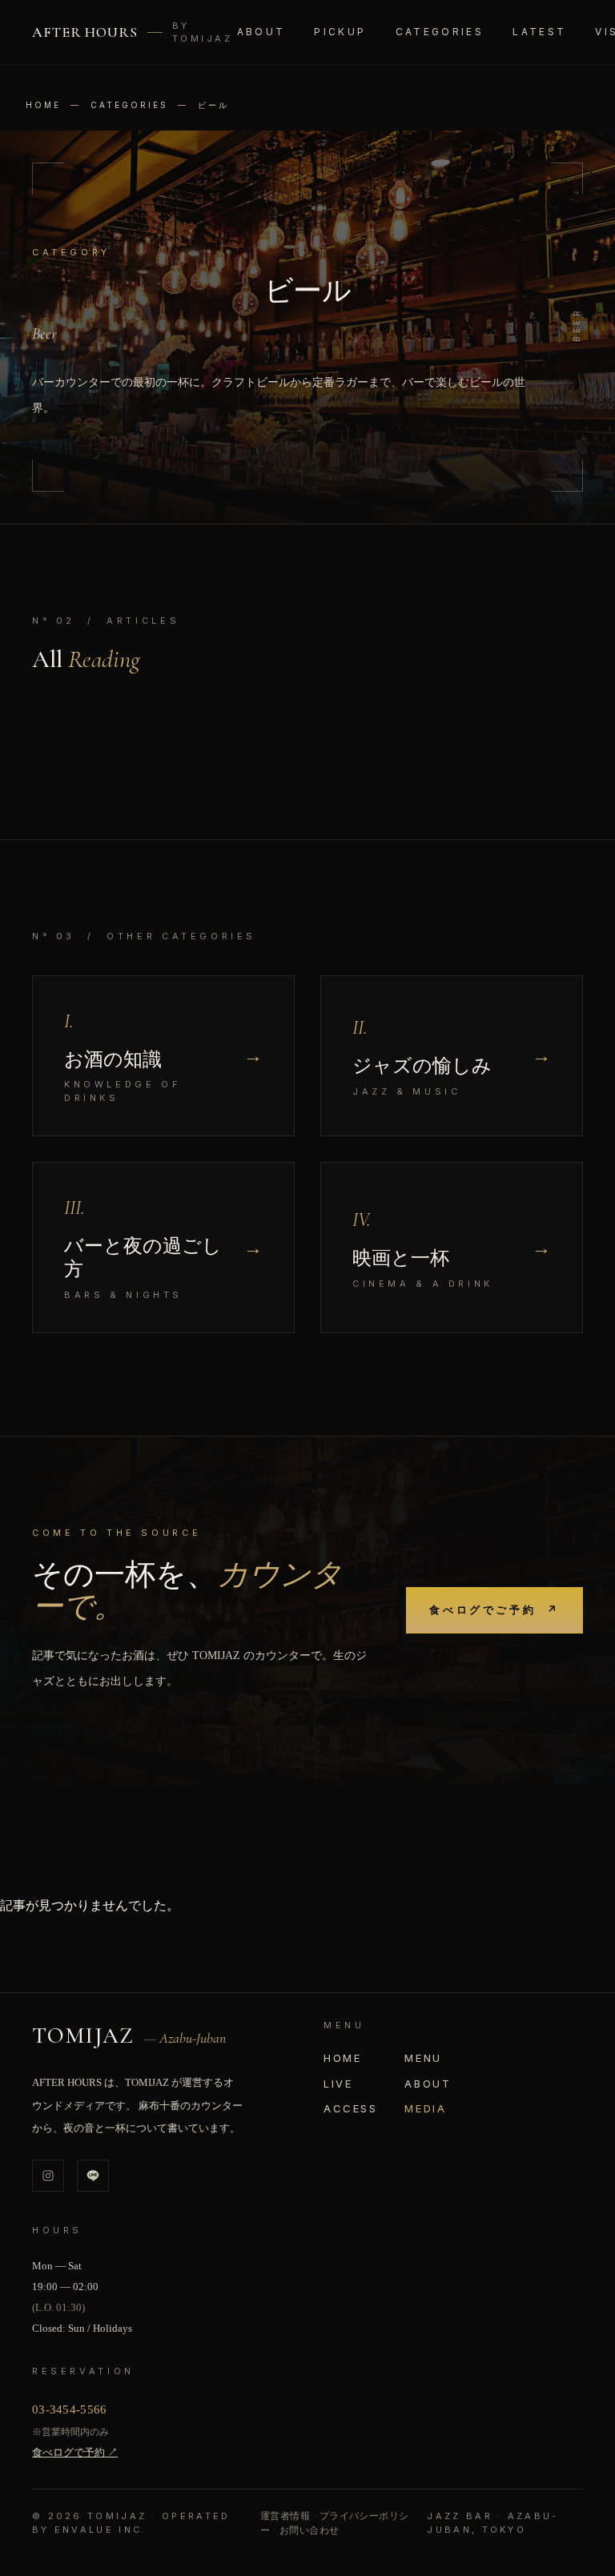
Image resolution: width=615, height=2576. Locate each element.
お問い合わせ (310, 2530)
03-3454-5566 (70, 2409)
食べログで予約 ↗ (75, 2452)
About (261, 32)
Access (351, 2108)
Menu (423, 2058)
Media (425, 2108)
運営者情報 (285, 2516)
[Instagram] (48, 2176)
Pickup (340, 32)
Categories (129, 105)
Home (43, 105)
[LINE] (93, 2176)
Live (338, 2084)
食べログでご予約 (494, 1609)
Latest (539, 32)
